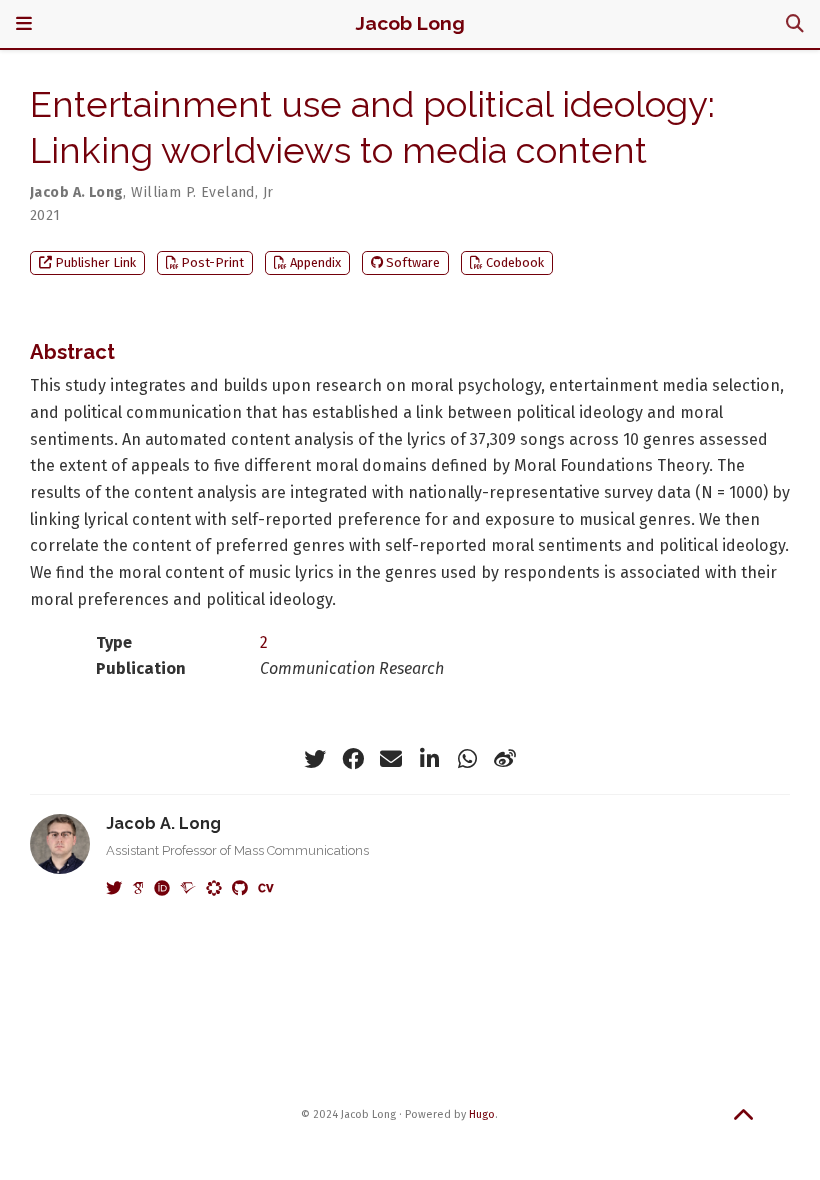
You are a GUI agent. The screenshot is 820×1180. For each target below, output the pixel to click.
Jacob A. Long (76, 192)
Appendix (315, 262)
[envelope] (391, 759)
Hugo (482, 1114)
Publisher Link (95, 262)
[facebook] (353, 759)
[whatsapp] (467, 759)
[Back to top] (744, 1120)
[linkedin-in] (429, 759)
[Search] (795, 24)
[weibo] (505, 759)
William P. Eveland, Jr (202, 192)
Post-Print (212, 262)
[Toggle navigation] (24, 23)
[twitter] (315, 759)
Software (413, 262)
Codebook (515, 262)
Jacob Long (410, 23)
